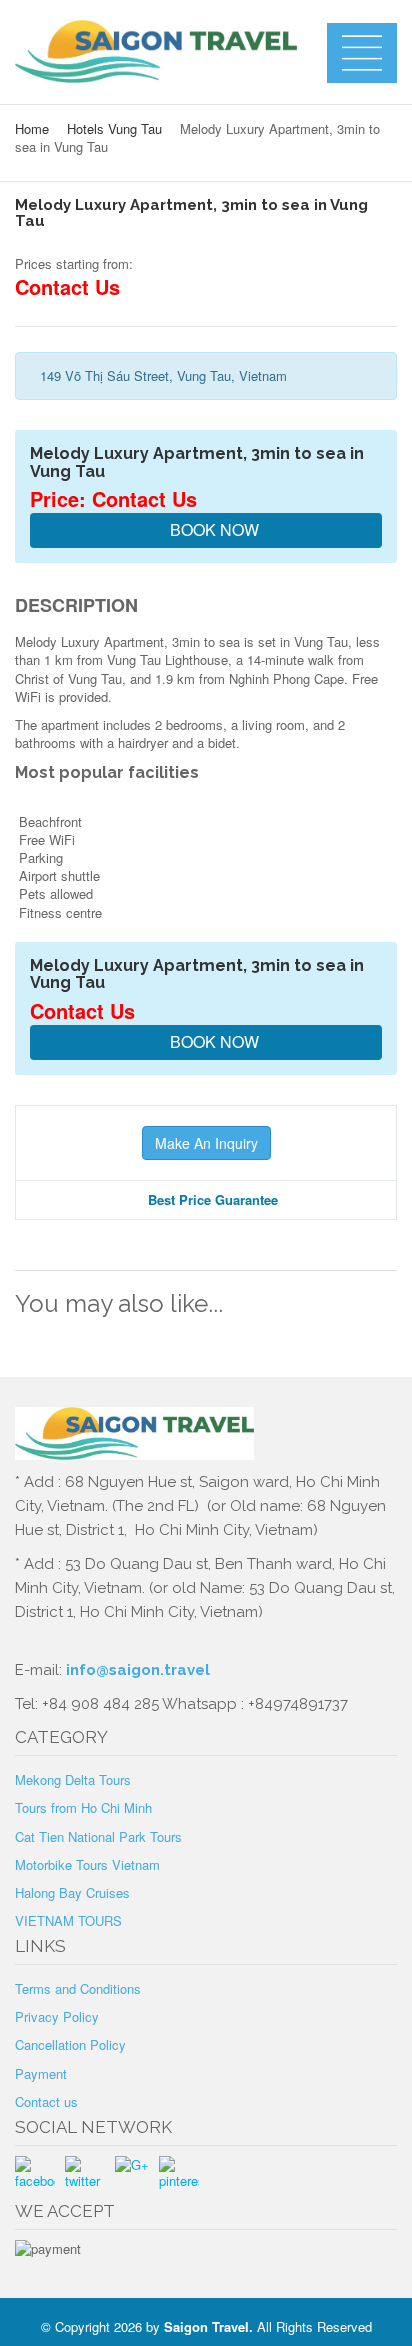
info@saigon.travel (136, 1670)
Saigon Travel (206, 2326)
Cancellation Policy (70, 2044)
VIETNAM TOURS (68, 1920)
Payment (41, 2073)
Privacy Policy (57, 2016)
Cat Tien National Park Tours (98, 1836)
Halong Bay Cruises (72, 1892)
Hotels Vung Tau (114, 128)
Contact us (46, 2101)
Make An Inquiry (206, 1143)
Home (32, 128)
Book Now (212, 529)
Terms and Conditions (78, 1988)
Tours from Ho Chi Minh (83, 1807)
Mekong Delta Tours (73, 1779)
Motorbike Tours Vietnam (87, 1864)
